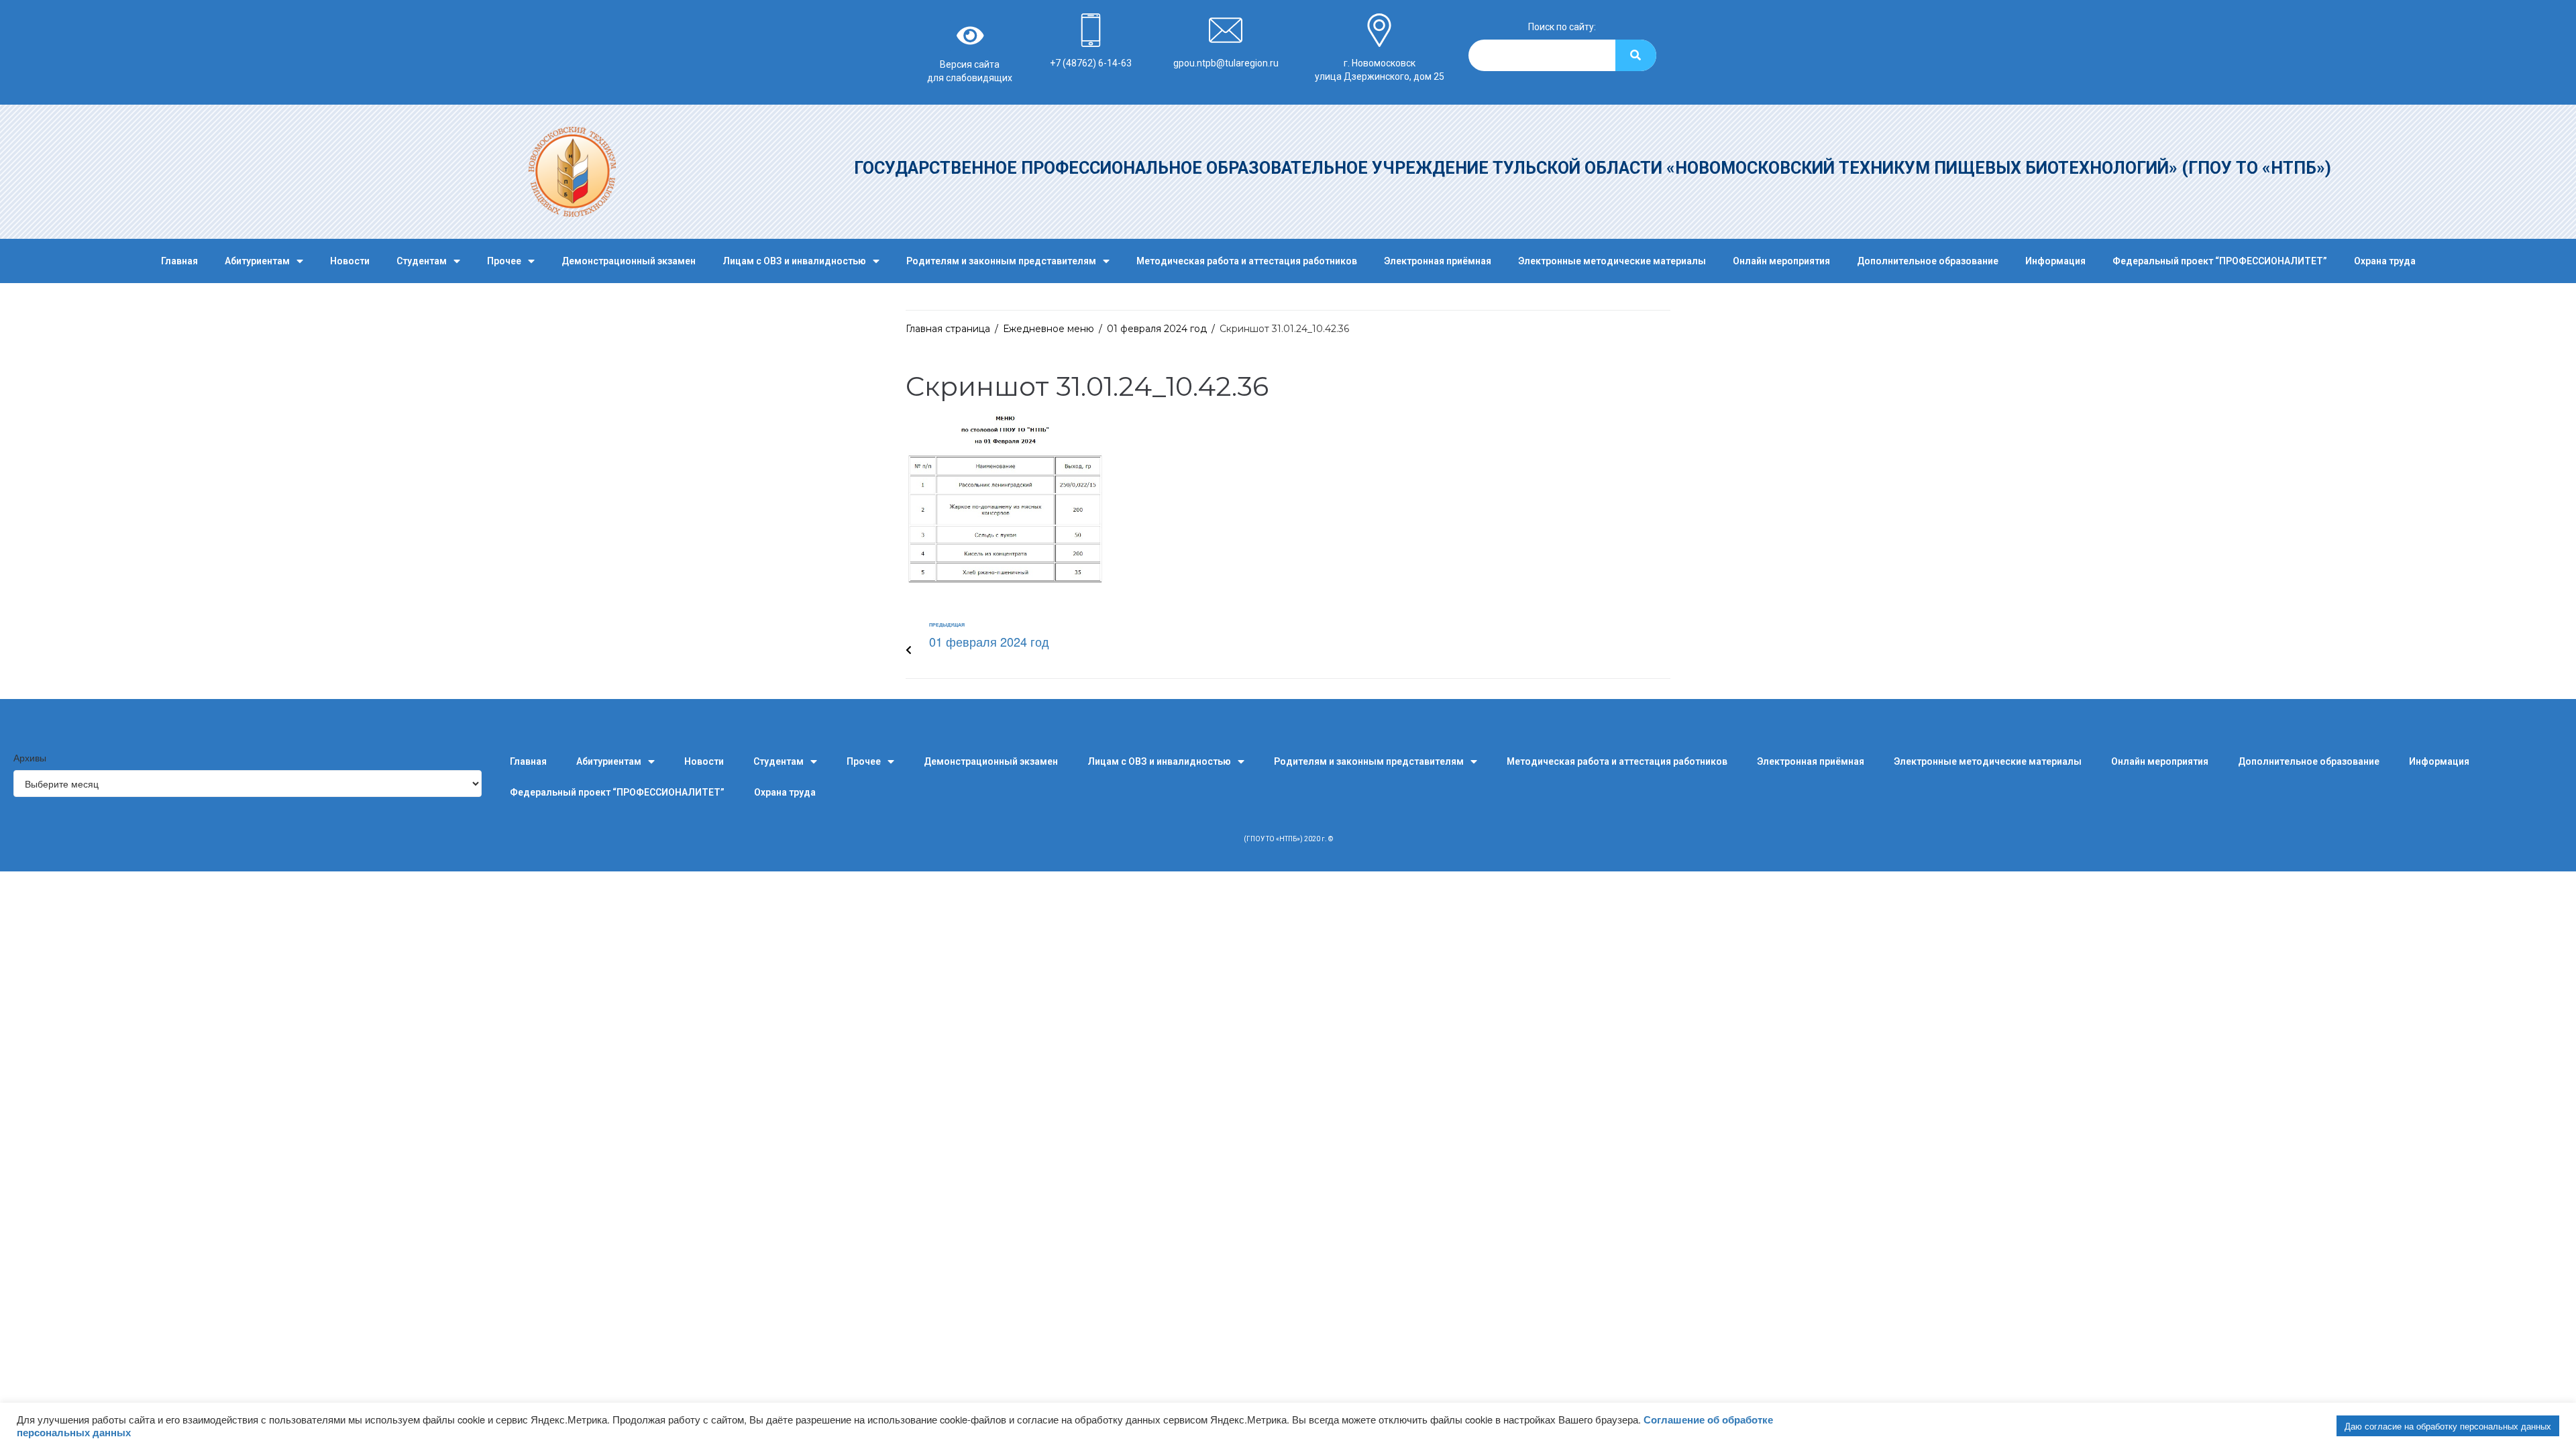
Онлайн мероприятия (1781, 261)
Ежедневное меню (1049, 329)
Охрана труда (2385, 261)
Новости (350, 261)
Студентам (422, 261)
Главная (179, 261)
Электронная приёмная (1438, 261)
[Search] (1636, 55)
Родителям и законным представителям (1001, 261)
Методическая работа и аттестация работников (1247, 261)
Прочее (504, 261)
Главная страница (948, 329)
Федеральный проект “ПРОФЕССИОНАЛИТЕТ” (2220, 261)
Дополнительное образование (1928, 261)
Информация (2055, 261)
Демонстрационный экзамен (629, 261)
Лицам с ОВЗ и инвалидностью (794, 261)
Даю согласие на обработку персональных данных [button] (2448, 1426)
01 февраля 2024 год (1157, 329)
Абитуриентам (257, 261)
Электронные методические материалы (1612, 261)
